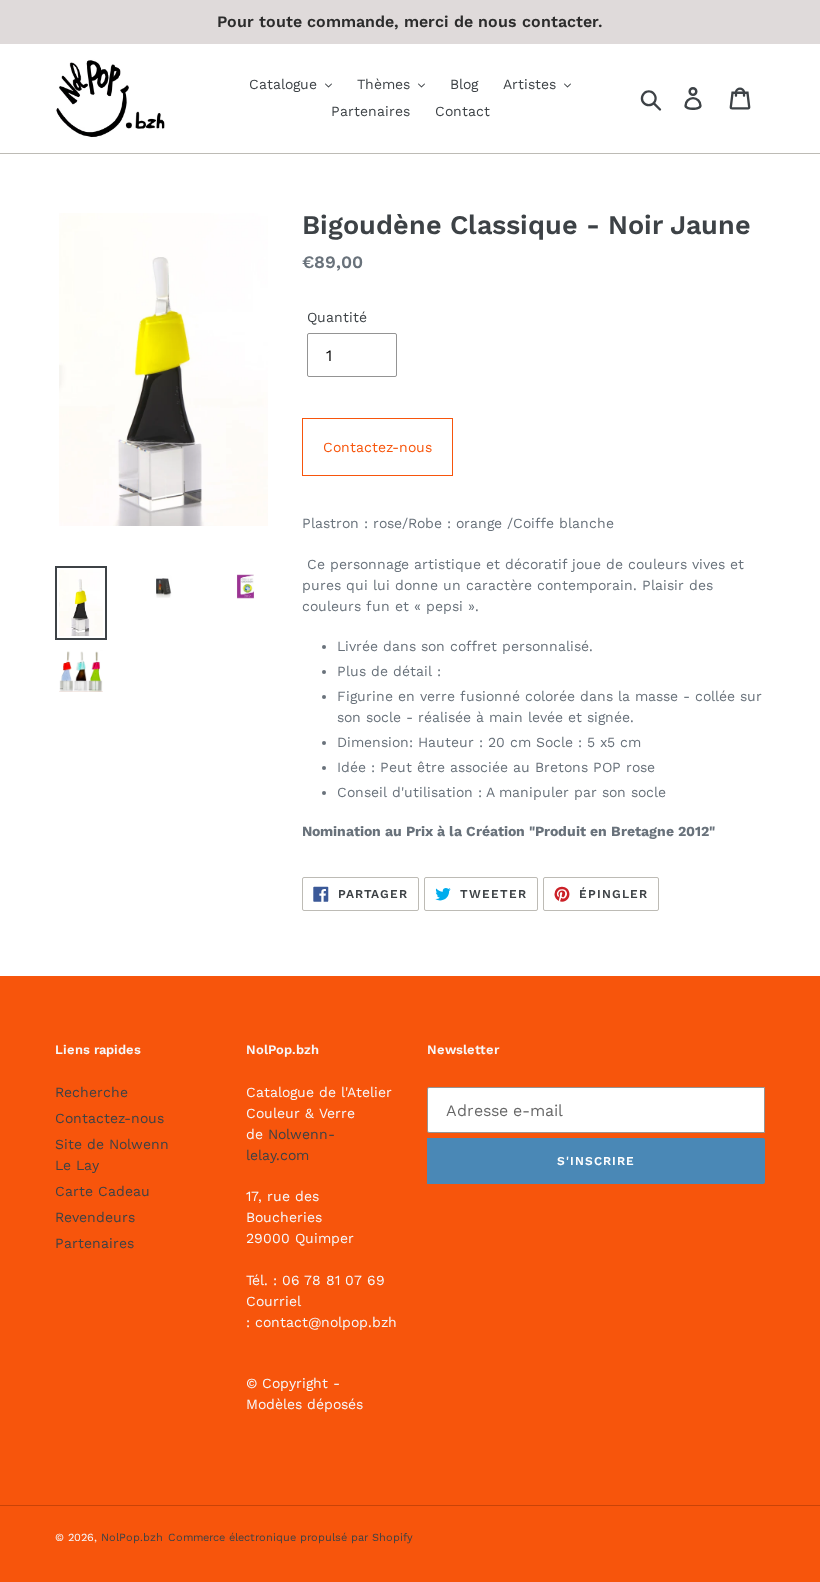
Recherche (91, 1092)
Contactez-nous (377, 447)
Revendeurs (95, 1217)
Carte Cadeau (102, 1191)
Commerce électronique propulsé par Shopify (290, 1537)
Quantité (337, 317)
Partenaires (94, 1243)
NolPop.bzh (132, 1537)
